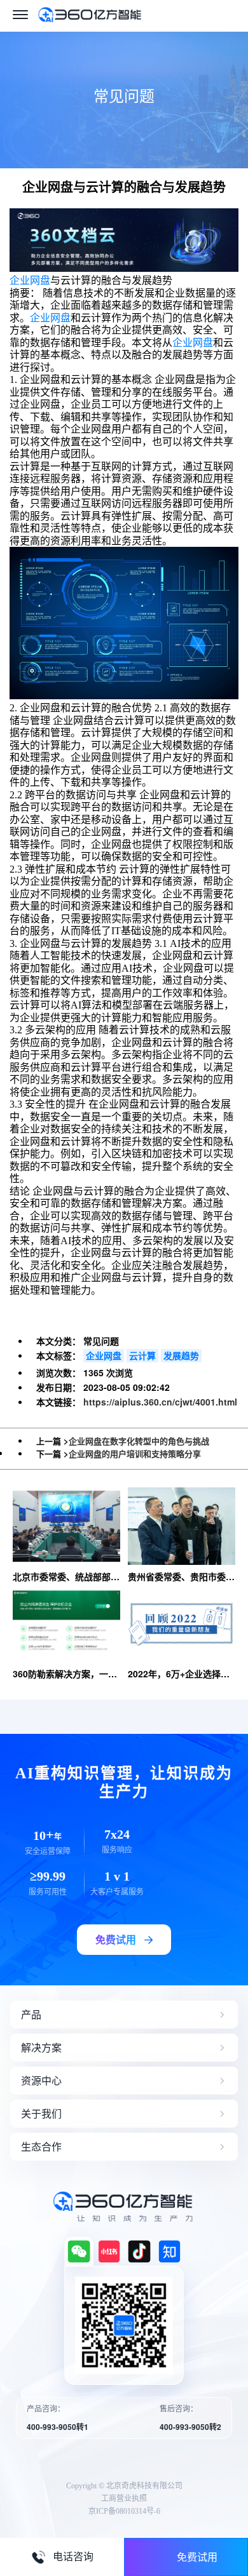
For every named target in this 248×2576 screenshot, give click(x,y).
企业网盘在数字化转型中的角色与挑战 (139, 1441)
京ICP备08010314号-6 (124, 2511)
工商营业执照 (124, 2499)
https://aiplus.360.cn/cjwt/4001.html (160, 1402)
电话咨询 (73, 2557)
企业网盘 (30, 280)
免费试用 (197, 2557)
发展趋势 (181, 1355)
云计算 (142, 1355)
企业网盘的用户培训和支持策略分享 (135, 1453)
